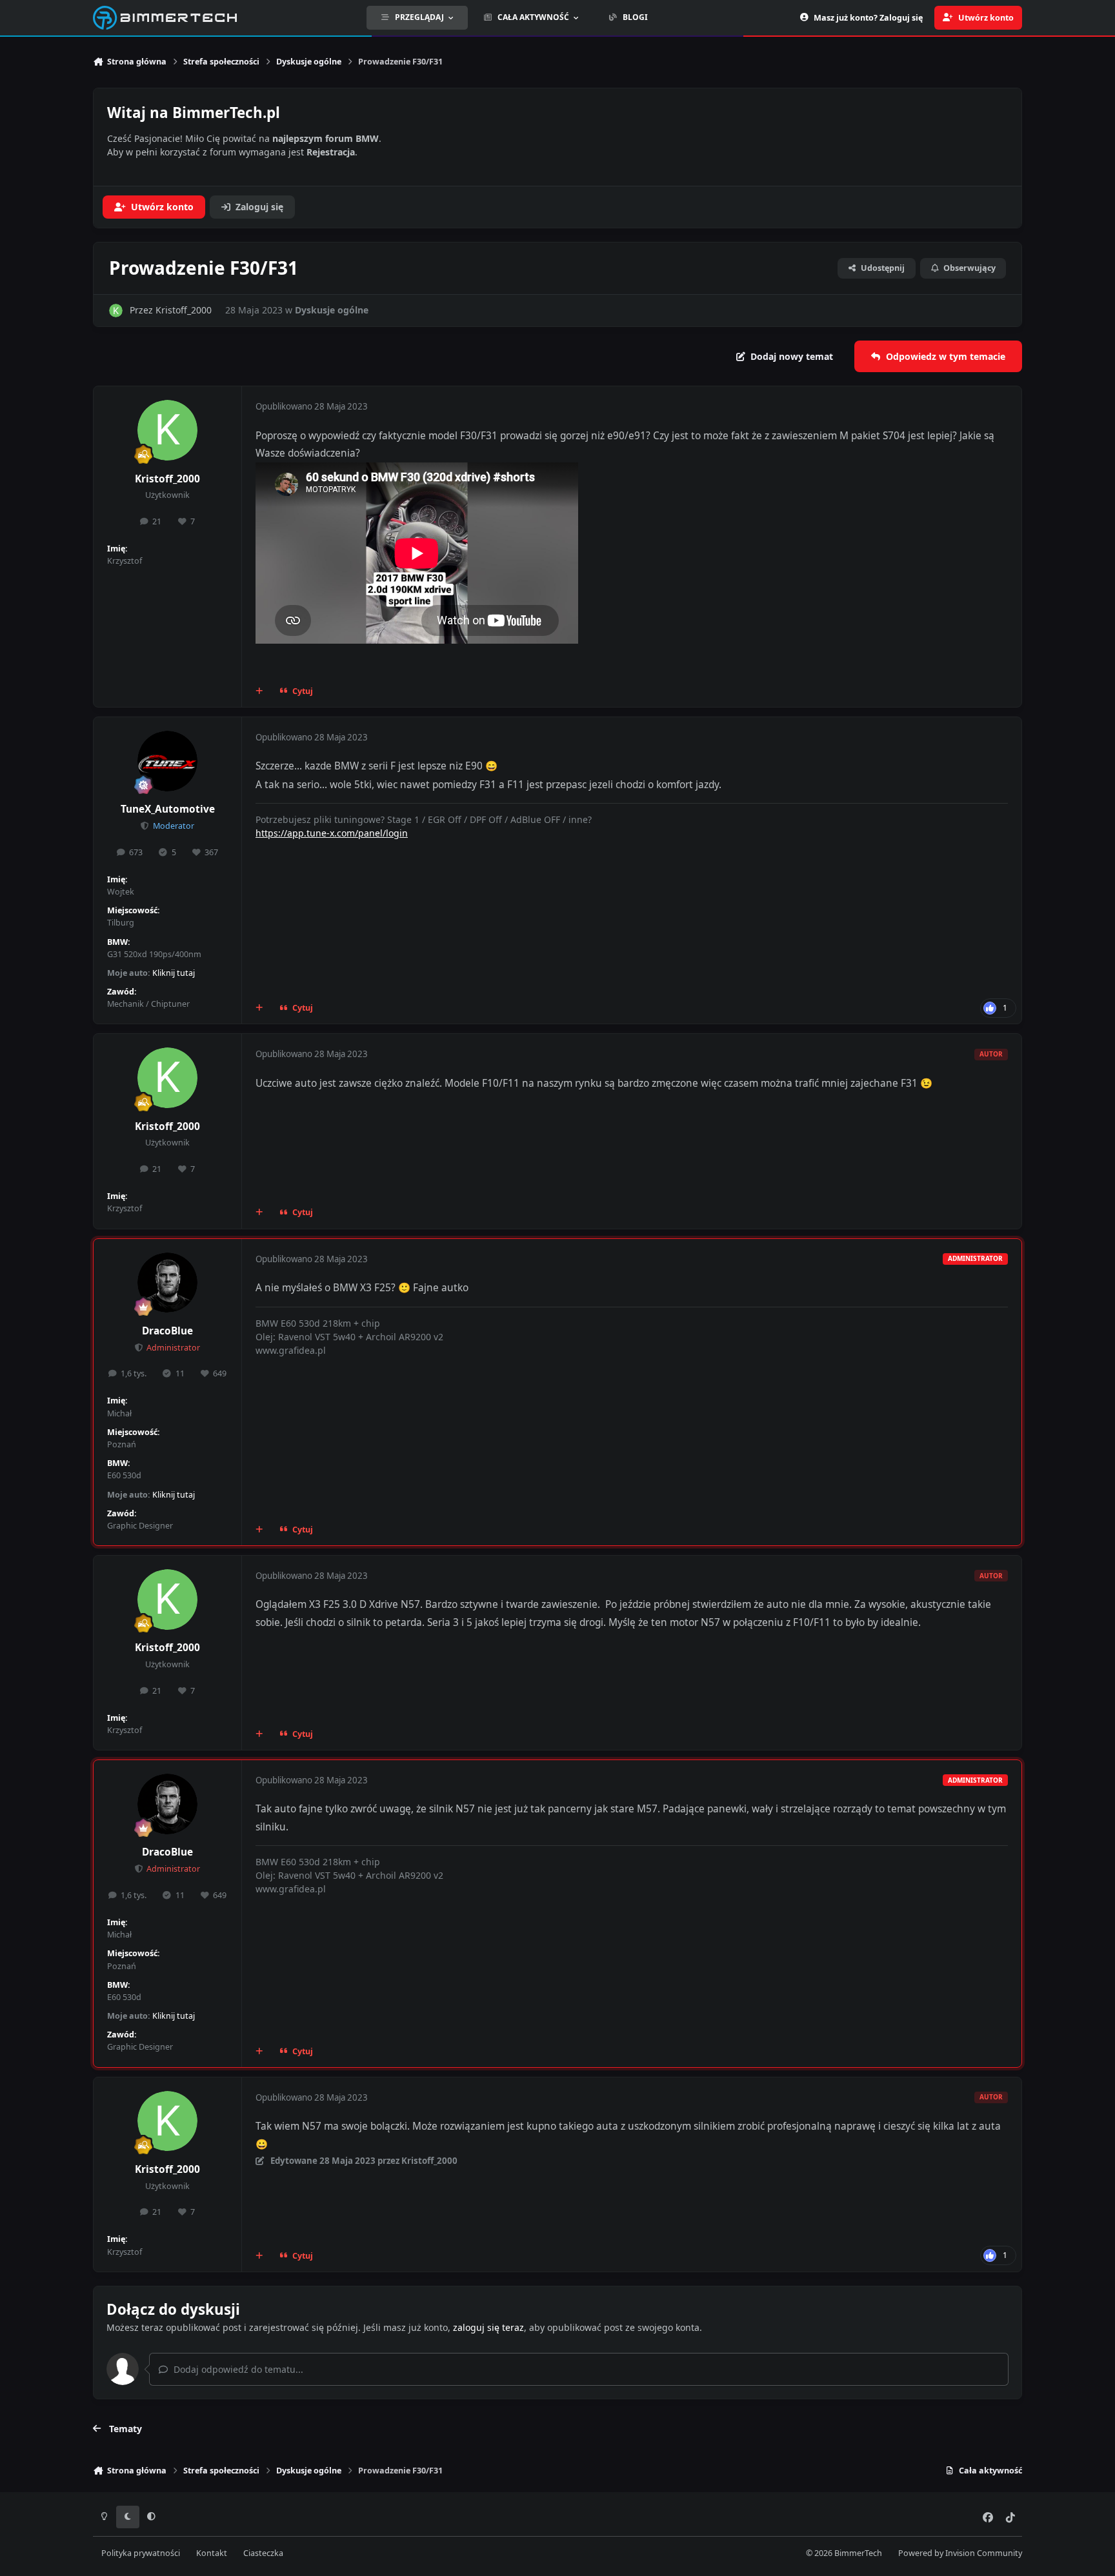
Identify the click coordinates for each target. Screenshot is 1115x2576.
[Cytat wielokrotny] (259, 691)
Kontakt (212, 2553)
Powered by (960, 2553)
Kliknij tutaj (174, 973)
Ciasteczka (263, 2553)
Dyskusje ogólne (332, 310)
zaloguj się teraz (488, 2327)
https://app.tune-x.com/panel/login (332, 833)
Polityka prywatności (141, 2553)
